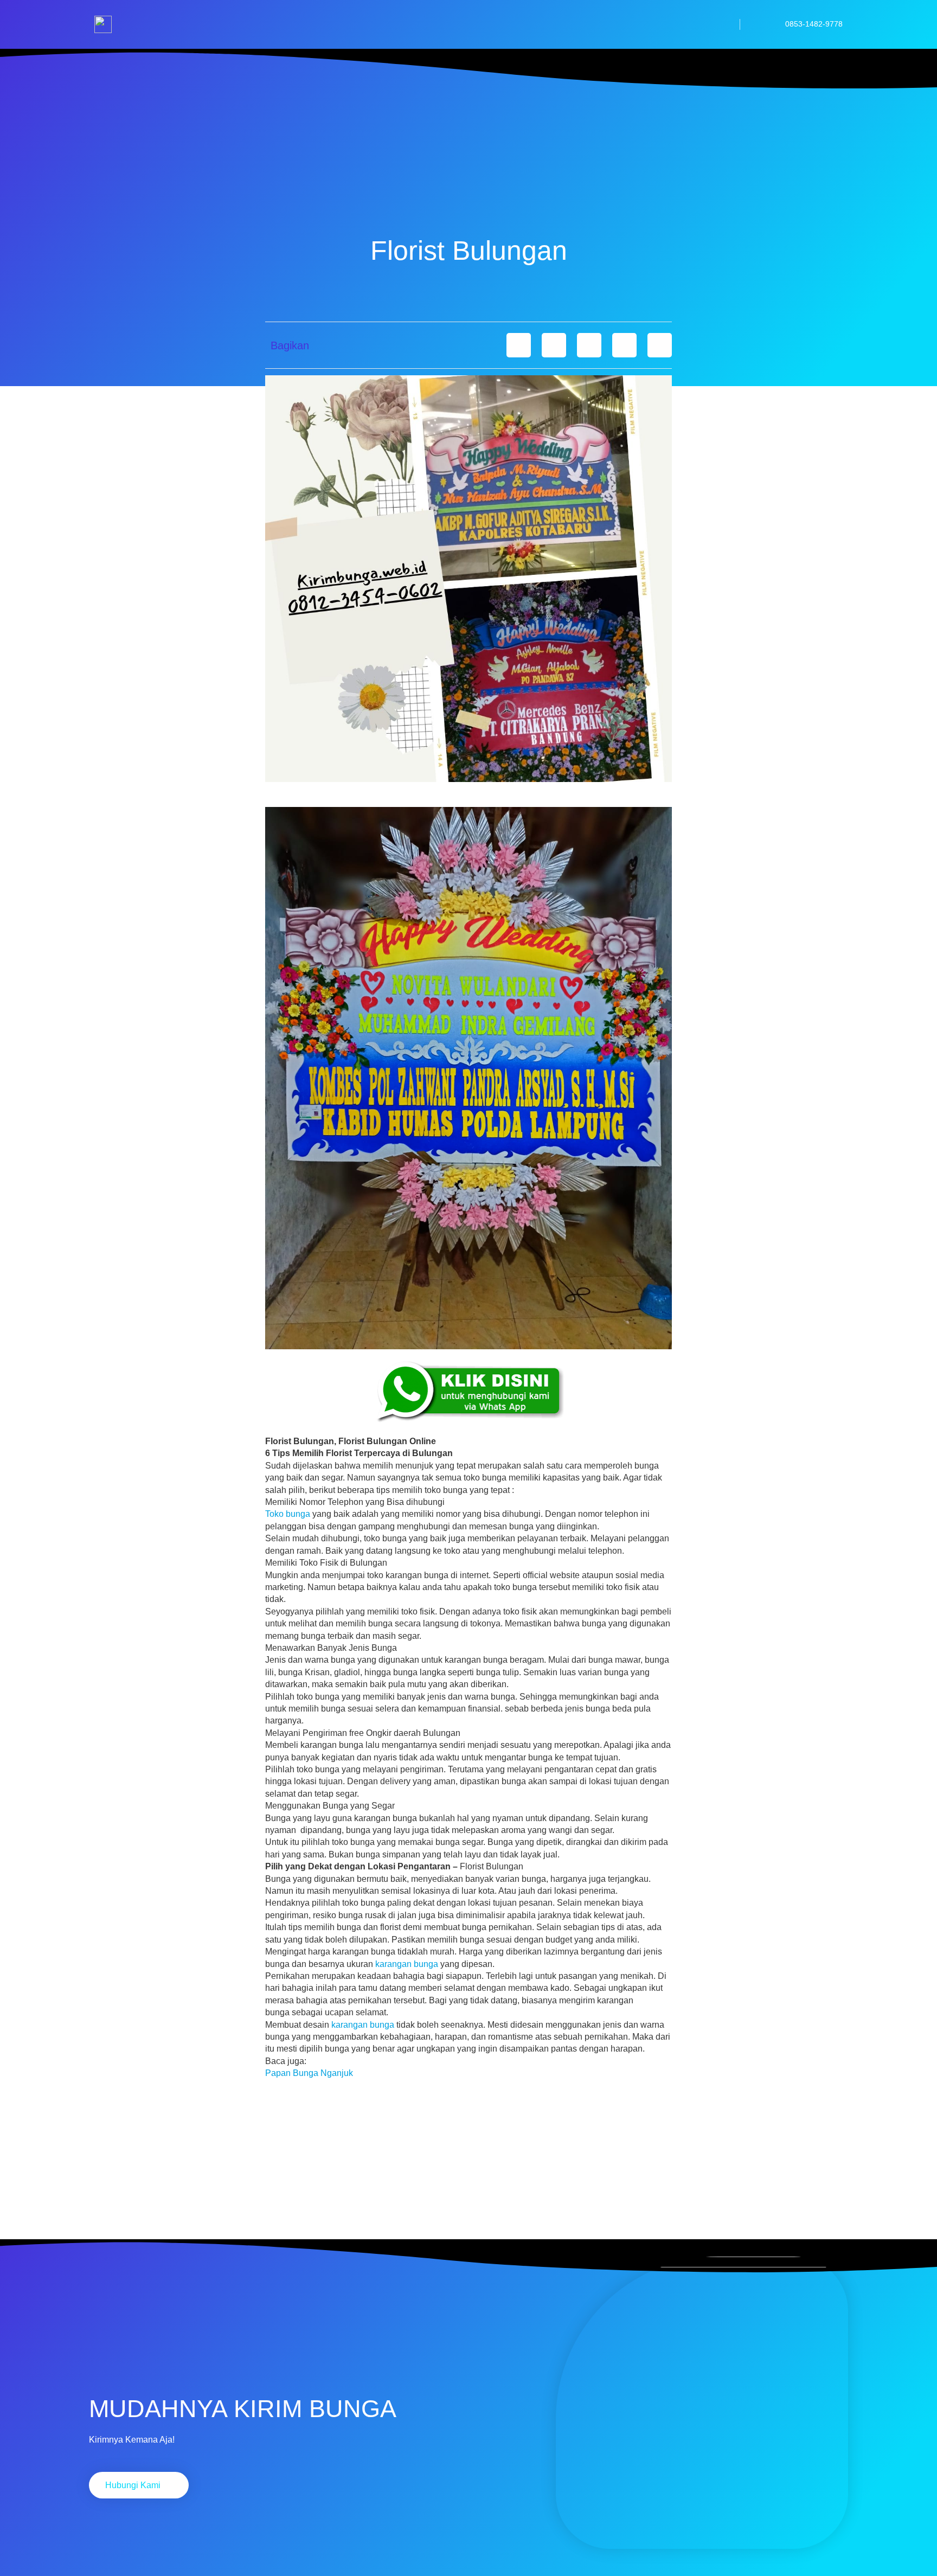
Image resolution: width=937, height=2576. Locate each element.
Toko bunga (288, 1514)
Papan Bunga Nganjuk (309, 2073)
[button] (519, 345)
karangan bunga (407, 1964)
